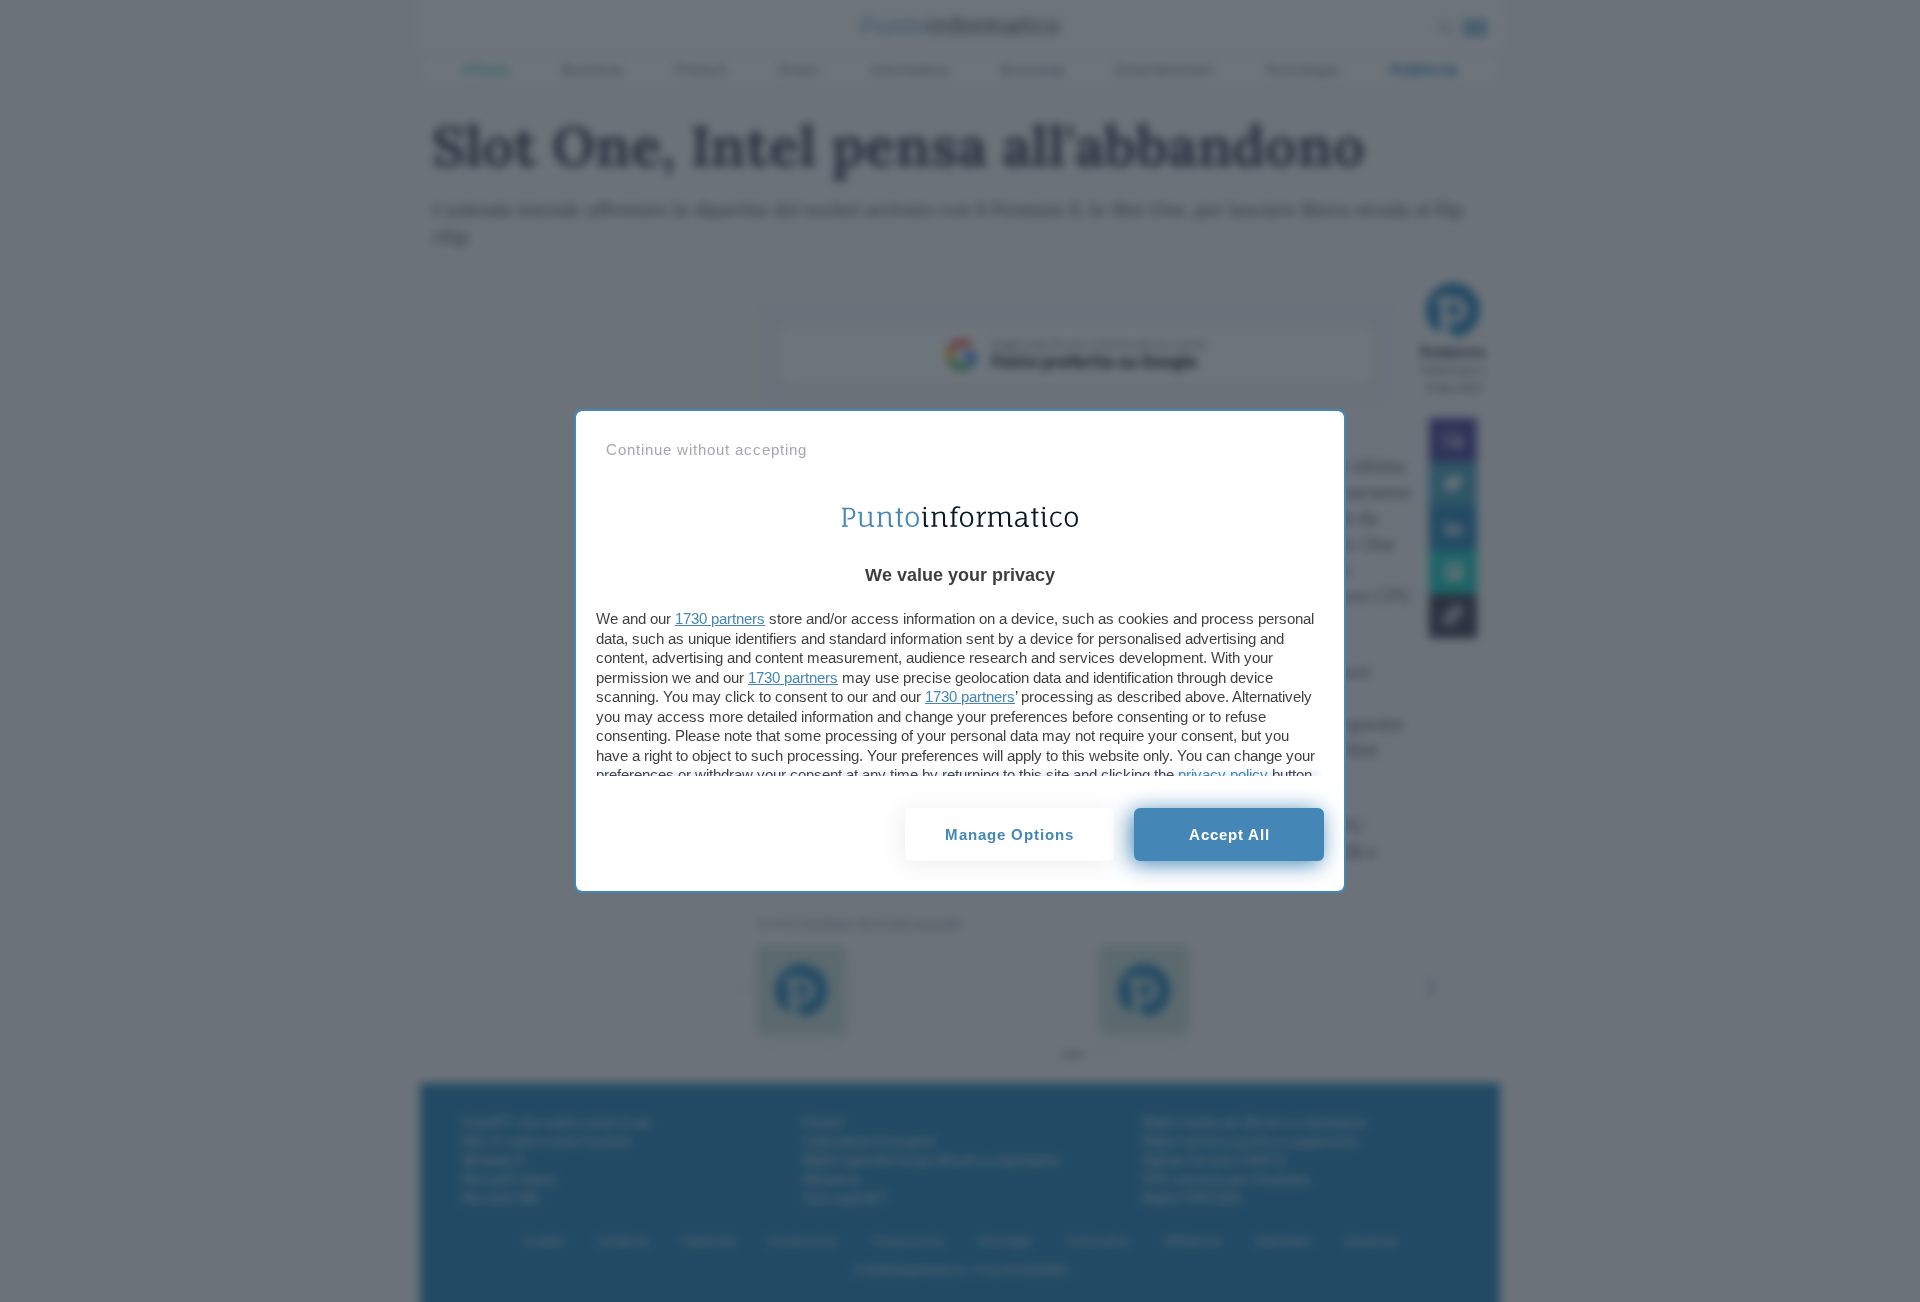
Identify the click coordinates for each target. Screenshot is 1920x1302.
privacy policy (1223, 774)
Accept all (1229, 834)
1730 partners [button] (720, 618)
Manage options (1009, 834)
